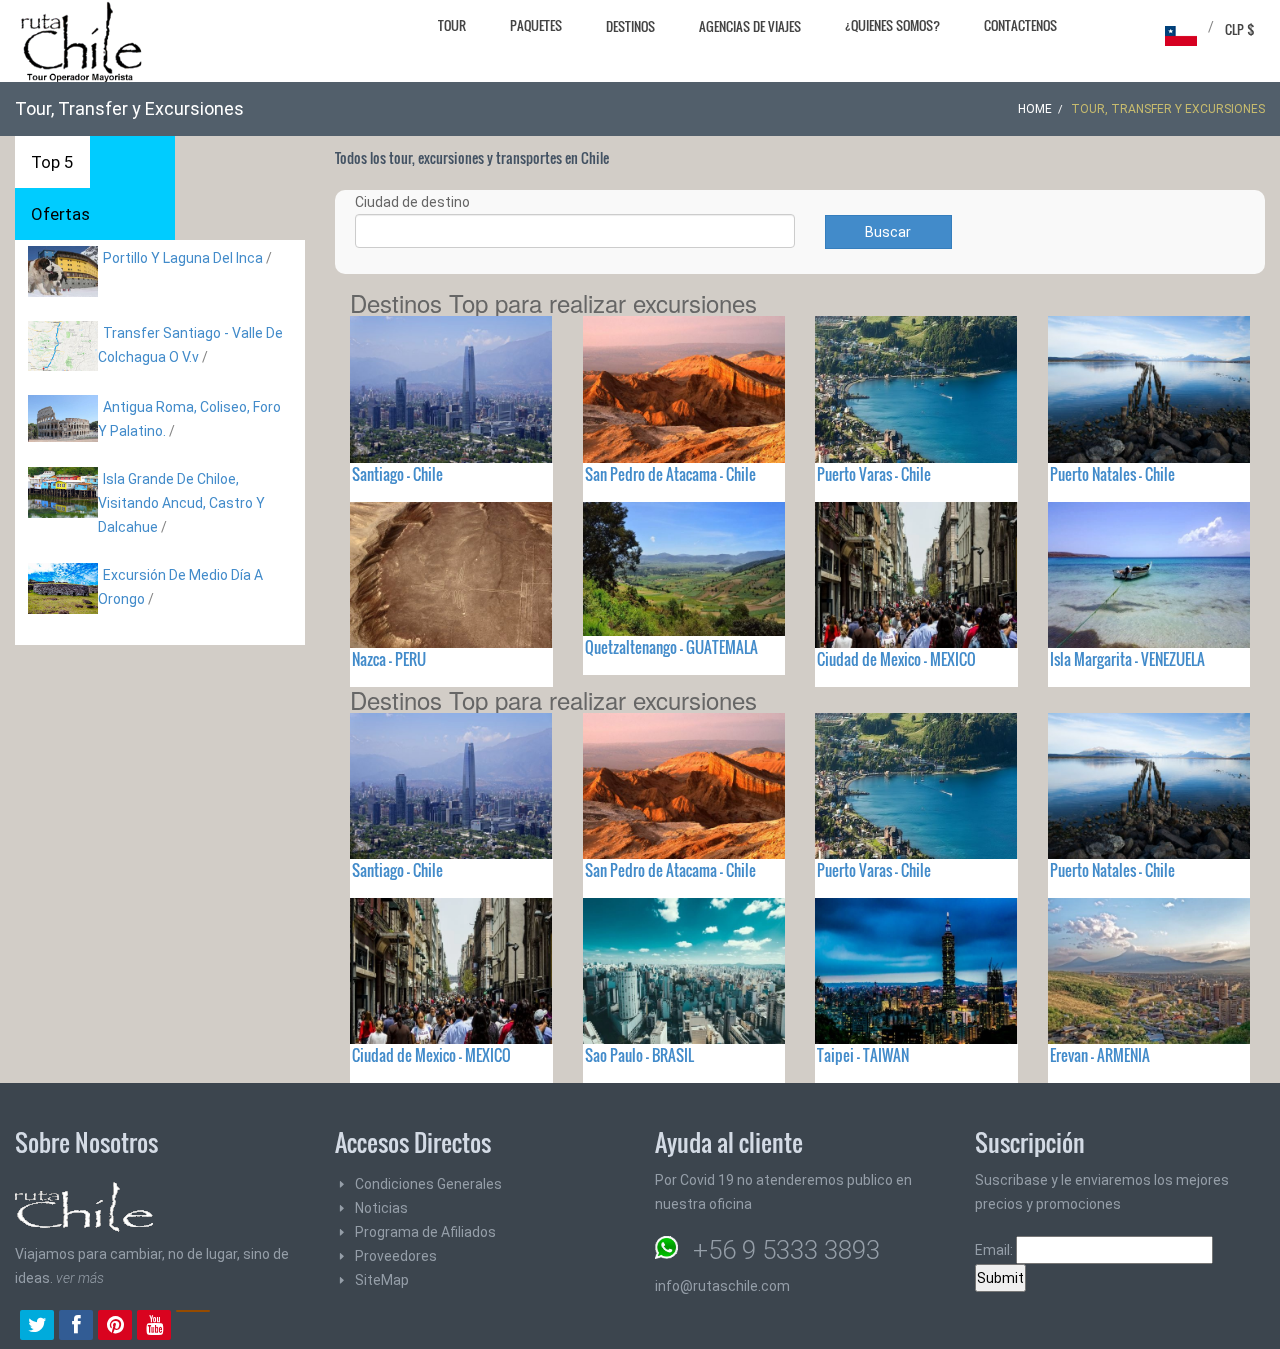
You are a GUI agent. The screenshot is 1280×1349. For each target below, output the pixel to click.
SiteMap (382, 1280)
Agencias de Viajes (750, 26)
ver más (80, 1278)
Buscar (888, 232)
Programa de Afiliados (425, 1232)
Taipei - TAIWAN (863, 1055)
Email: (995, 1250)
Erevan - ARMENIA (1100, 1055)
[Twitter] (37, 1327)
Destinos (630, 26)
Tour (452, 25)
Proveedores (396, 1256)
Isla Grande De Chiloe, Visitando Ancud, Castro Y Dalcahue (181, 503)
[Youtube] (154, 1327)
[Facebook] (76, 1327)
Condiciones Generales (428, 1184)
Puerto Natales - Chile (1112, 474)
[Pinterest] (115, 1327)
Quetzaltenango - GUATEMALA (671, 647)
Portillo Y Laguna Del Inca (183, 258)
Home (1035, 109)
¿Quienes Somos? (892, 25)
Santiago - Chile (397, 474)
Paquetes (536, 25)
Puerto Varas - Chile (874, 474)
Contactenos (1020, 25)
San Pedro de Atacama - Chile (670, 474)
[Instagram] (193, 1327)
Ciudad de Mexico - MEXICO (896, 659)
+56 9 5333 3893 (786, 1250)
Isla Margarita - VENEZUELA (1127, 659)
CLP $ (1240, 29)
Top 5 (52, 162)
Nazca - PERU (389, 659)
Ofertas (60, 214)
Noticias (381, 1208)
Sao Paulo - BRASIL (639, 1055)
